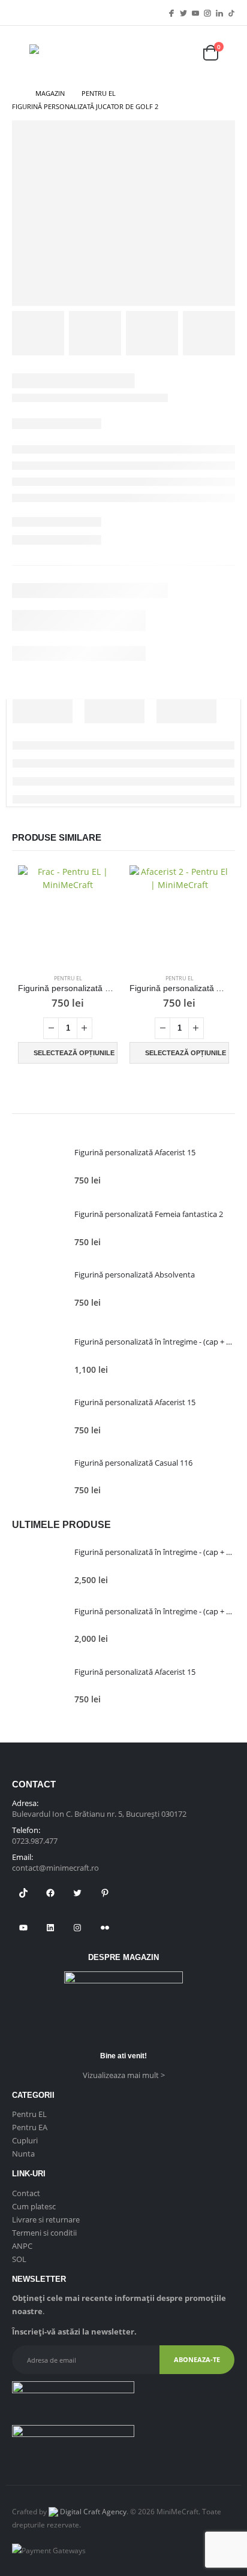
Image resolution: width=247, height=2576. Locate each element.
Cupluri (25, 2140)
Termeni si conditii (44, 2233)
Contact (26, 2193)
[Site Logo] (65, 53)
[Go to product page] (68, 915)
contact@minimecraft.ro (55, 1868)
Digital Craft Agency (92, 2511)
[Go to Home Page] (15, 93)
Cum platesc (34, 2206)
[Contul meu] (180, 53)
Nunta (23, 2154)
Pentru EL (68, 978)
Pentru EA (30, 2127)
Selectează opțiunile (74, 1053)
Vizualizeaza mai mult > (124, 2075)
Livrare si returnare (46, 2219)
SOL (19, 2259)
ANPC (22, 2246)
